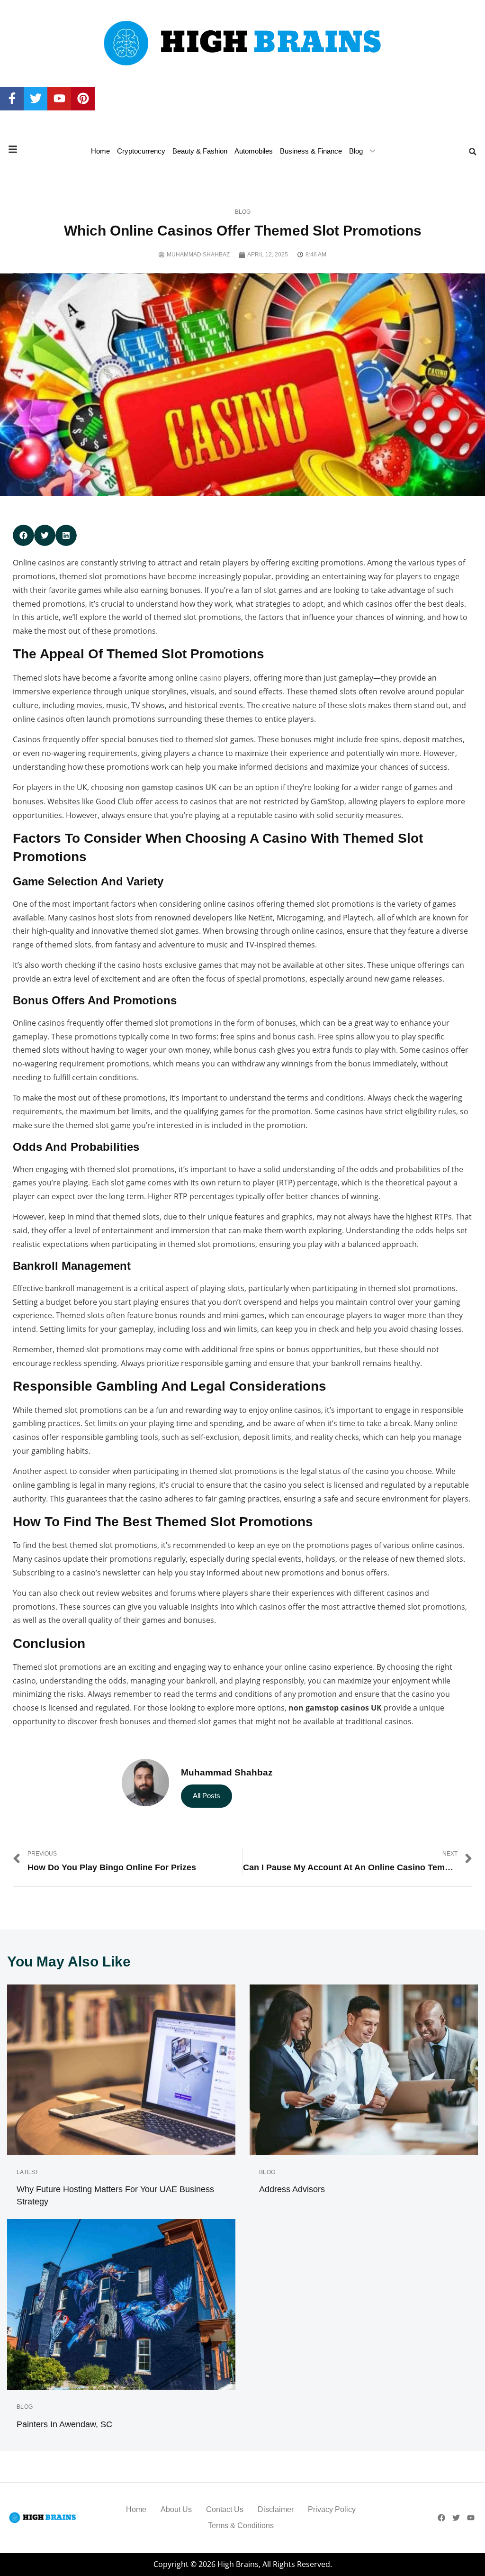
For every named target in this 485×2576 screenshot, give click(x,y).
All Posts (207, 1796)
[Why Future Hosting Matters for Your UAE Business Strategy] (121, 2070)
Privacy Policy (332, 2509)
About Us (176, 2509)
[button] (473, 152)
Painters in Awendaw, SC (64, 2424)
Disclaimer (276, 2509)
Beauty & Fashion (200, 151)
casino (211, 678)
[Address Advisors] (364, 2070)
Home (100, 151)
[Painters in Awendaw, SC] (121, 2304)
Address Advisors (292, 2189)
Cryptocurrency (141, 151)
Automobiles (254, 151)
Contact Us (225, 2509)
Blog (356, 151)
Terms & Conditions (241, 2526)
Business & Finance (311, 151)
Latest (28, 2172)
